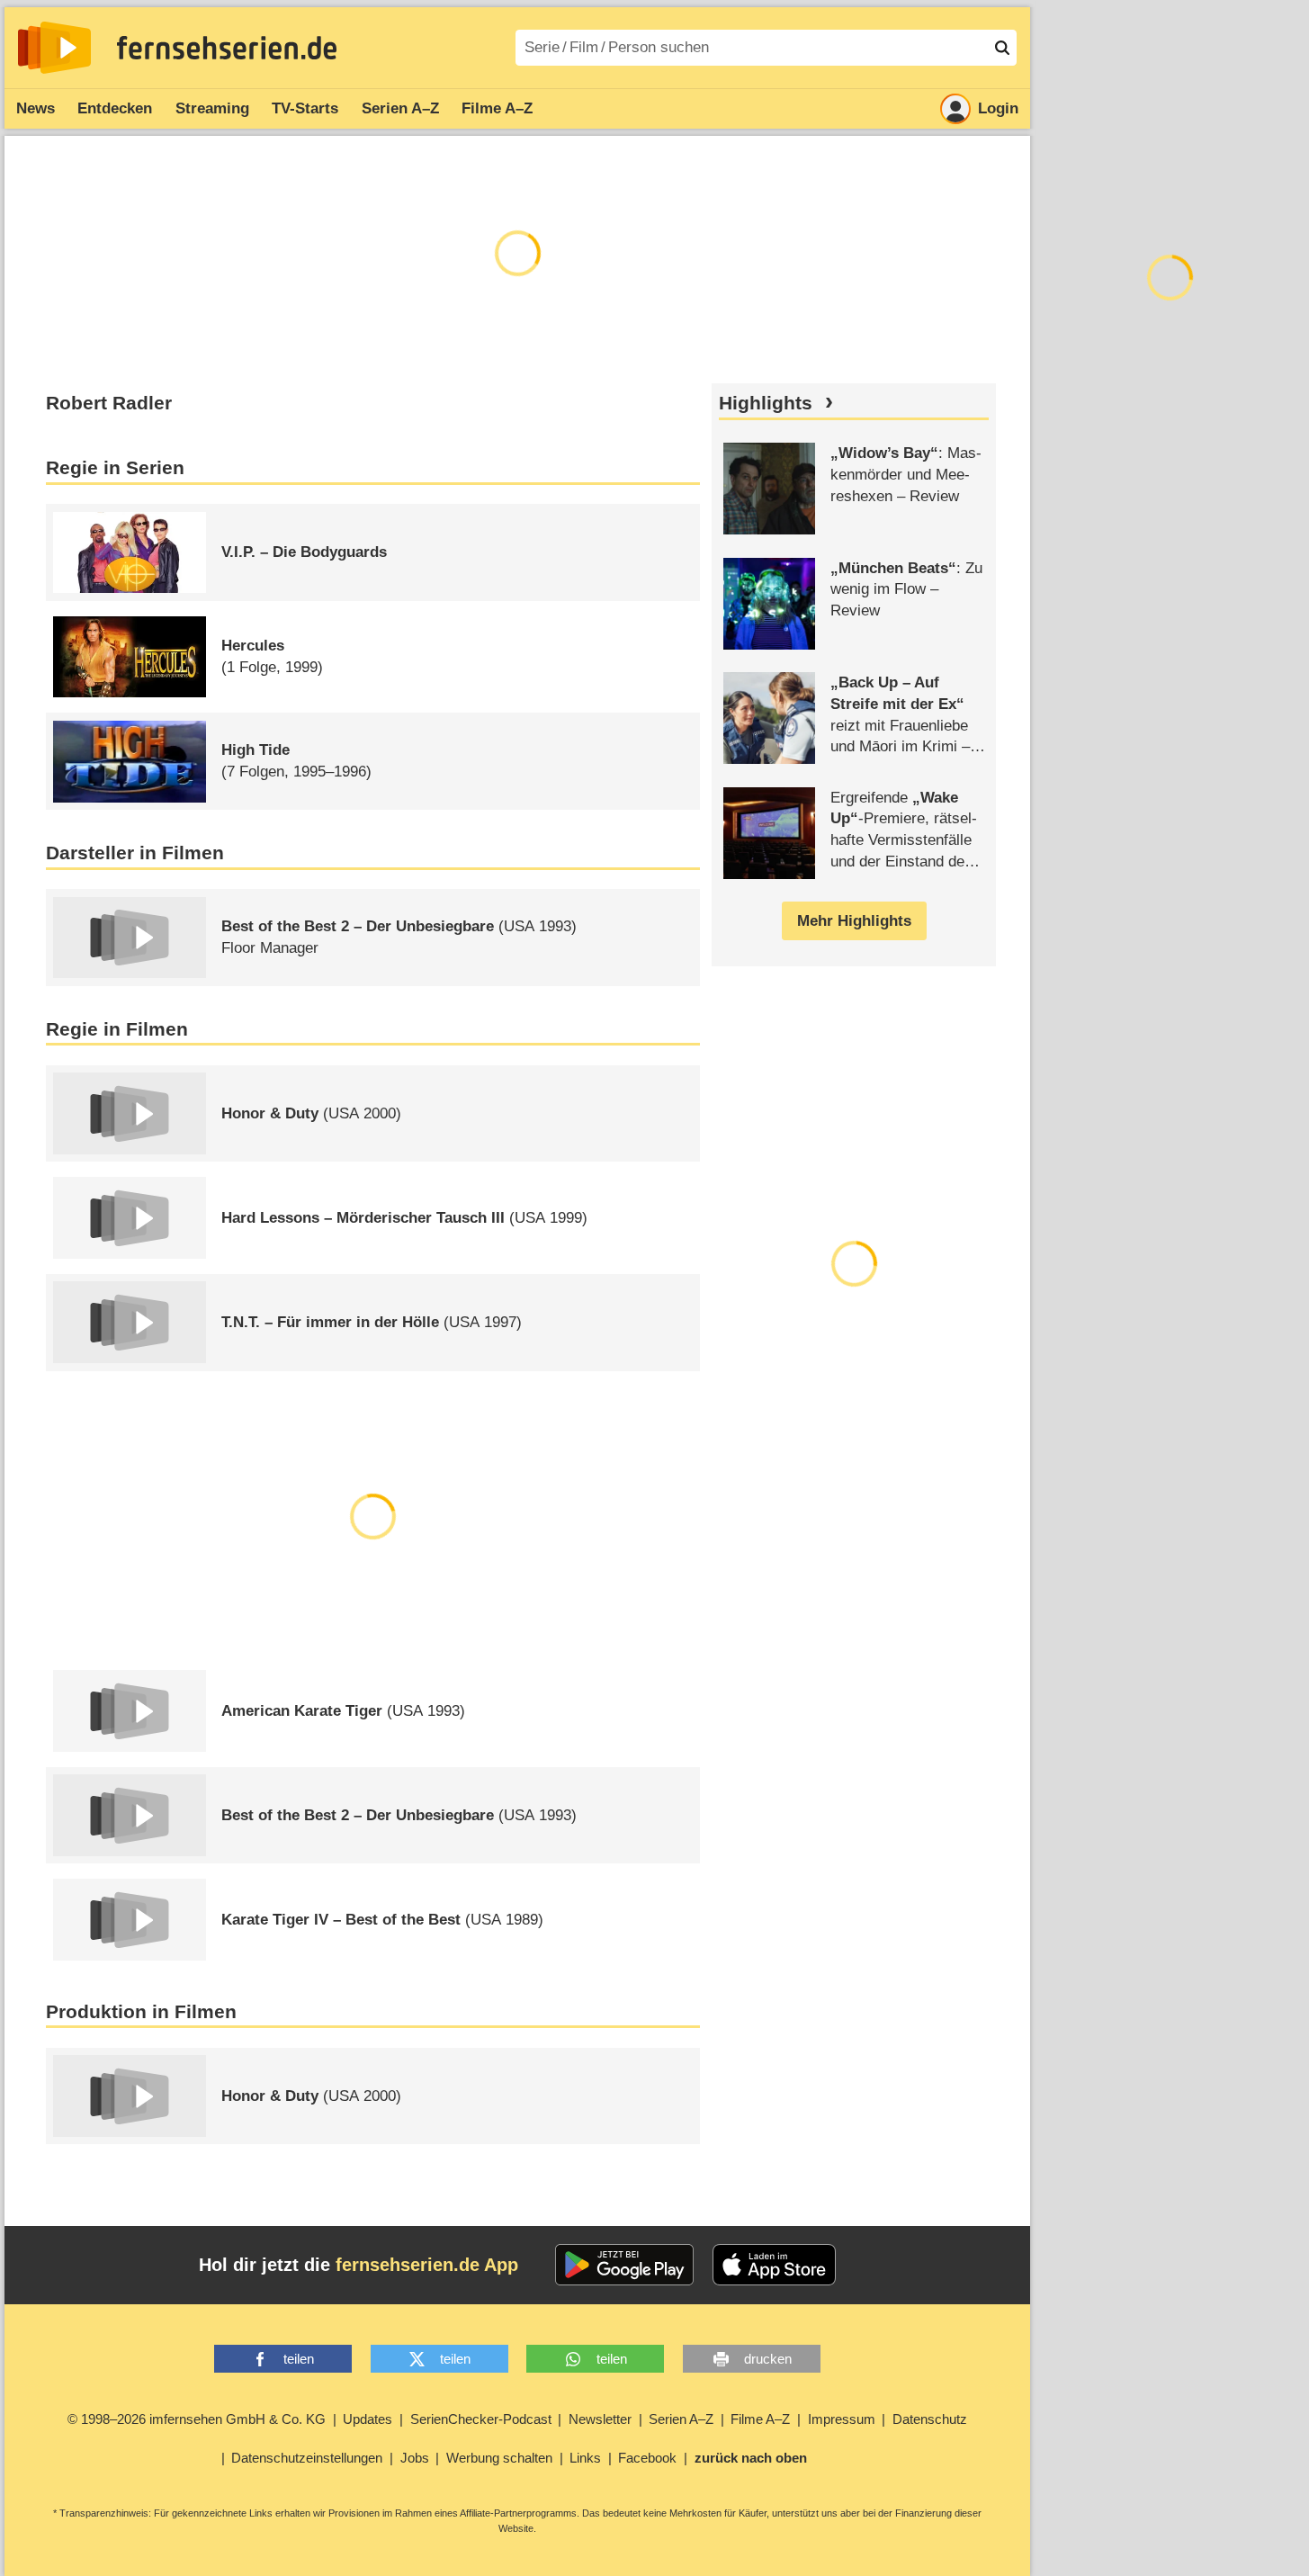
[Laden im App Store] (775, 2265)
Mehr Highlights (854, 921)
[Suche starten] (1002, 48)
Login (998, 108)
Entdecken (115, 108)
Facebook (647, 2458)
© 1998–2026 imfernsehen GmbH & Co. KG (197, 2419)
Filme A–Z (497, 108)
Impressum (842, 2419)
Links (585, 2458)
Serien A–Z (400, 108)
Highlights (766, 403)
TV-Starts (305, 108)
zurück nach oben (751, 2458)
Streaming (212, 108)
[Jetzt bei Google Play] (625, 2265)
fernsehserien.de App (427, 2265)
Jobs (415, 2458)
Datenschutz (930, 2419)
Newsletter (600, 2419)
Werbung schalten (499, 2458)
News (36, 108)
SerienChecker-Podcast (481, 2419)
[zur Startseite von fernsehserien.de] (54, 48)
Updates (368, 2419)
